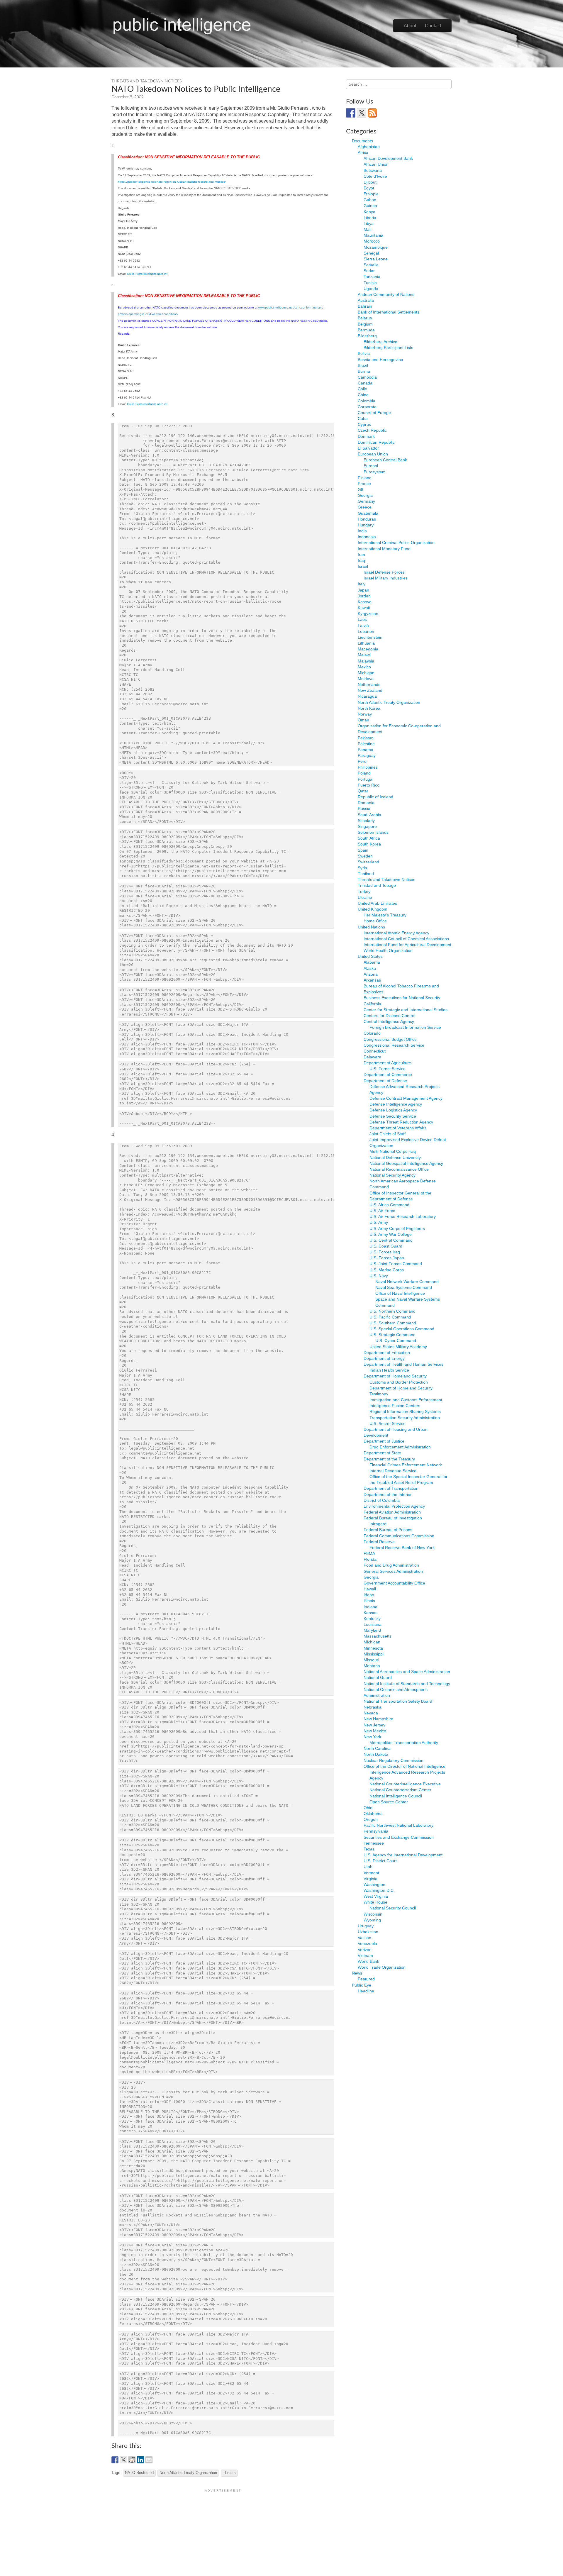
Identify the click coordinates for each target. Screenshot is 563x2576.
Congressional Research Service (394, 1045)
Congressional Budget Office (390, 1039)
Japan (363, 590)
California (372, 1004)
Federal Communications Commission (399, 1536)
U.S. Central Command (391, 1240)
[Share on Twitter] (123, 2460)
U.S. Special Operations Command (402, 1329)
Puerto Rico (369, 785)
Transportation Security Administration (405, 1418)
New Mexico (375, 1731)
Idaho (369, 1595)
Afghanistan (369, 147)
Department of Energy (384, 1358)
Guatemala (368, 513)
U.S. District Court (380, 1861)
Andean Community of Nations (386, 294)
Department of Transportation (391, 1488)
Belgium (365, 324)
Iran (361, 555)
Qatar (363, 791)
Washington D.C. (379, 1890)
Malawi (364, 655)
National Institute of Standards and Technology (407, 1684)
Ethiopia (371, 194)
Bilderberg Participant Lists (388, 348)
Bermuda (366, 330)
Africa (363, 152)
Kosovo (365, 602)
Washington (374, 1884)
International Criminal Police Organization (396, 543)
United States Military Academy (398, 1347)
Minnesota (373, 1648)
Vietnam (365, 1955)
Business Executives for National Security (402, 998)
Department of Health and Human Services (403, 1364)
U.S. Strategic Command (392, 1335)
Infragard (378, 1524)
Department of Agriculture (387, 1063)
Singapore (367, 826)
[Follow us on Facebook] (351, 113)
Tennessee (374, 1843)
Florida (370, 1559)
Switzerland (368, 862)
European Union (373, 454)
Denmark (366, 436)
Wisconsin (373, 1914)
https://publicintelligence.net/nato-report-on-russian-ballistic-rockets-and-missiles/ (172, 182)
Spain (363, 850)
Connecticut (375, 1051)
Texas (369, 1849)
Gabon (370, 200)
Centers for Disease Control (389, 1016)
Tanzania (372, 277)
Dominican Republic (376, 442)
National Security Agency (392, 1175)
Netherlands (369, 684)
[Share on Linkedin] (140, 2460)
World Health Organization (388, 950)
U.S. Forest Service (388, 1069)
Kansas (370, 1613)
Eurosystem (375, 472)
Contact (433, 26)
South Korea (369, 844)
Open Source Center (389, 1802)
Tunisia (370, 283)
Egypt (369, 188)
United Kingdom (373, 909)
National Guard (378, 1677)
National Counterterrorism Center (400, 1790)
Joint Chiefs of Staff (388, 1134)
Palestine (366, 744)
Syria (362, 868)
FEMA (369, 1553)
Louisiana (373, 1624)
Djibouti (370, 182)
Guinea (370, 206)
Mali (367, 229)
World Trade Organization (382, 1967)
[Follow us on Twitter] (362, 113)
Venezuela (367, 1943)
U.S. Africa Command (389, 1205)
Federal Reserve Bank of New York (402, 1548)
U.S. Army (379, 1222)
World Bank (368, 1961)
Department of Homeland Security (395, 1376)
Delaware (372, 1057)
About (410, 26)
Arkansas (372, 980)
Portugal (366, 779)
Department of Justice (384, 1441)
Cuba (363, 418)
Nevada (371, 1713)
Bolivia (364, 353)
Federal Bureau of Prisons (388, 1530)
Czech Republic (372, 430)
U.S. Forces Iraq (385, 1252)
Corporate (367, 407)
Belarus (365, 318)
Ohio (368, 1808)
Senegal (371, 253)
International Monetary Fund (384, 549)
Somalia (371, 265)
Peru (362, 761)
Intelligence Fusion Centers (395, 1406)
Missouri (371, 1660)
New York (372, 1737)
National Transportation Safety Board (398, 1701)
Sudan (370, 271)
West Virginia (376, 1896)
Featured (366, 1979)
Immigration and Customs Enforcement (406, 1400)
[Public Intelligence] (182, 25)
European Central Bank (385, 460)
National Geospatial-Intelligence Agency (406, 1163)
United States (370, 956)
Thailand (366, 874)
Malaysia (366, 661)
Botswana (373, 170)
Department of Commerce (388, 1075)
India (362, 531)
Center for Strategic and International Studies (406, 1010)
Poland (364, 773)
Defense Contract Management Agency (406, 1098)
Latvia (363, 626)
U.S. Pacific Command (390, 1317)
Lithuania (366, 643)
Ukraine (365, 897)
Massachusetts (378, 1636)
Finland (365, 478)
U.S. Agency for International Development (403, 1855)
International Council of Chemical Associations (406, 939)
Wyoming (372, 1920)
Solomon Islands (373, 832)
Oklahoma (373, 1814)
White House (375, 1902)
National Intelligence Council (396, 1796)
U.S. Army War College (391, 1234)
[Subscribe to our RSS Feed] (372, 113)
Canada (365, 383)
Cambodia (367, 377)
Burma (364, 371)
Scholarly (366, 821)
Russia (364, 809)
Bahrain (365, 306)
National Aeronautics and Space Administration (407, 1672)
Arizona (371, 974)
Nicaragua (367, 696)
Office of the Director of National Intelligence (405, 1766)
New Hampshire (378, 1719)
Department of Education (387, 1353)
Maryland (372, 1630)
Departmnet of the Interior (388, 1494)
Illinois (369, 1601)
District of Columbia (382, 1500)
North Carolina (377, 1748)
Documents (362, 141)
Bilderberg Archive (380, 342)
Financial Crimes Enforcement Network (406, 1465)
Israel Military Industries (386, 578)
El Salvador (368, 448)
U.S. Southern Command (393, 1323)
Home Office (375, 921)
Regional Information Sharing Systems (405, 1411)
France (364, 484)
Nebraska (373, 1707)
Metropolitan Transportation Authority (404, 1743)
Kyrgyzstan (368, 614)
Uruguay (366, 1926)
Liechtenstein (370, 637)
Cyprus (364, 424)
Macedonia (368, 649)
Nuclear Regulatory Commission (394, 1760)
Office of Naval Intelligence (400, 1293)
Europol (371, 466)
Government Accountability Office (394, 1583)
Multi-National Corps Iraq (393, 1151)
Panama (366, 750)
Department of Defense (385, 1081)
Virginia (370, 1879)
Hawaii (370, 1589)
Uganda (371, 289)
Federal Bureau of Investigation (393, 1518)
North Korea (369, 708)
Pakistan (366, 738)
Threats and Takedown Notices (146, 81)
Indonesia (367, 537)
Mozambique (376, 247)
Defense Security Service (393, 1116)
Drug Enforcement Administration (400, 1447)
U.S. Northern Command (392, 1311)
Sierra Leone (376, 259)
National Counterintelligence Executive (405, 1784)
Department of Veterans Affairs (398, 1128)
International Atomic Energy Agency (396, 933)
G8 (361, 489)
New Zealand (370, 690)
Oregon (371, 1819)
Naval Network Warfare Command (407, 1282)
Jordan (364, 596)
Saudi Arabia (369, 815)
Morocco (372, 241)
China (363, 395)
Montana (372, 1666)
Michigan (366, 673)
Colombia (367, 401)
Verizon (365, 1950)
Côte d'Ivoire (375, 176)
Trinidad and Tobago (377, 885)
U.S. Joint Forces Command (396, 1264)
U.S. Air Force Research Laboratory (403, 1216)
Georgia (365, 495)
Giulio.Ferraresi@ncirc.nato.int (147, 274)
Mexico (364, 667)
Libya (369, 223)
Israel (363, 566)
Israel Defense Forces (384, 572)
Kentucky (372, 1619)
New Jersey (374, 1725)
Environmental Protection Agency (394, 1506)
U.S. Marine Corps (387, 1270)
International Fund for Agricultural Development (407, 945)
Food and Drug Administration (391, 1565)
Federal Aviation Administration (392, 1512)
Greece (365, 507)
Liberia (370, 218)
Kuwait (364, 608)
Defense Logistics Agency (393, 1110)
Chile (362, 389)
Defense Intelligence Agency (396, 1104)
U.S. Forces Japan (387, 1258)
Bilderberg (367, 336)
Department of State (382, 1453)
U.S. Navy (379, 1276)
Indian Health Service (389, 1370)
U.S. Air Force (382, 1211)
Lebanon (366, 631)
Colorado (372, 1033)
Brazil (363, 365)
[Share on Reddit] (132, 2460)
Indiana (370, 1607)
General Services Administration (393, 1571)
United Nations (371, 927)
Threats (229, 2473)
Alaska (370, 968)
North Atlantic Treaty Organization (188, 2473)
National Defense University (395, 1157)
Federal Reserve (379, 1542)
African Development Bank (388, 158)
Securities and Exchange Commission (399, 1837)
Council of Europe (374, 413)
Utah (368, 1867)
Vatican (364, 1938)
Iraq (361, 560)
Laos (362, 619)
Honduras (367, 519)
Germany (366, 501)
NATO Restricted (139, 2473)
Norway (365, 714)
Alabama (372, 962)
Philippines (368, 767)
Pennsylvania (376, 1831)
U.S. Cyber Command (396, 1340)
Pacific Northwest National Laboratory (398, 1825)
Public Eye (362, 1985)
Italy (362, 584)
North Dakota (376, 1754)
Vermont (371, 1873)
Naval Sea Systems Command (404, 1287)
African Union (376, 164)
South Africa (369, 838)
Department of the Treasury (389, 1459)
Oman (363, 720)
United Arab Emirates (377, 903)
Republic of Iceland (375, 797)
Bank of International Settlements (389, 312)
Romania (366, 803)
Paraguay (367, 755)
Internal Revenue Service (393, 1471)
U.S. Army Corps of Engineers (397, 1228)
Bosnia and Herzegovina (380, 360)
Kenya (369, 212)
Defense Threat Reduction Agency (401, 1122)
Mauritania (373, 235)
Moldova (366, 679)
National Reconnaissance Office (399, 1169)
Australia (366, 300)
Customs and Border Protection (399, 1382)
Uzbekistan (368, 1932)
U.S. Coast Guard (386, 1246)
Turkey (364, 892)
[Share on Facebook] (115, 2460)
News (357, 1973)
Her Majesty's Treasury (385, 915)
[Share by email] (149, 2460)
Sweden (365, 856)
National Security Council (393, 1908)
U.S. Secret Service (388, 1423)
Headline (366, 1991)
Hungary (366, 525)
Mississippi (374, 1654)
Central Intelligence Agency (389, 1021)
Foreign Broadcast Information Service (405, 1027)
